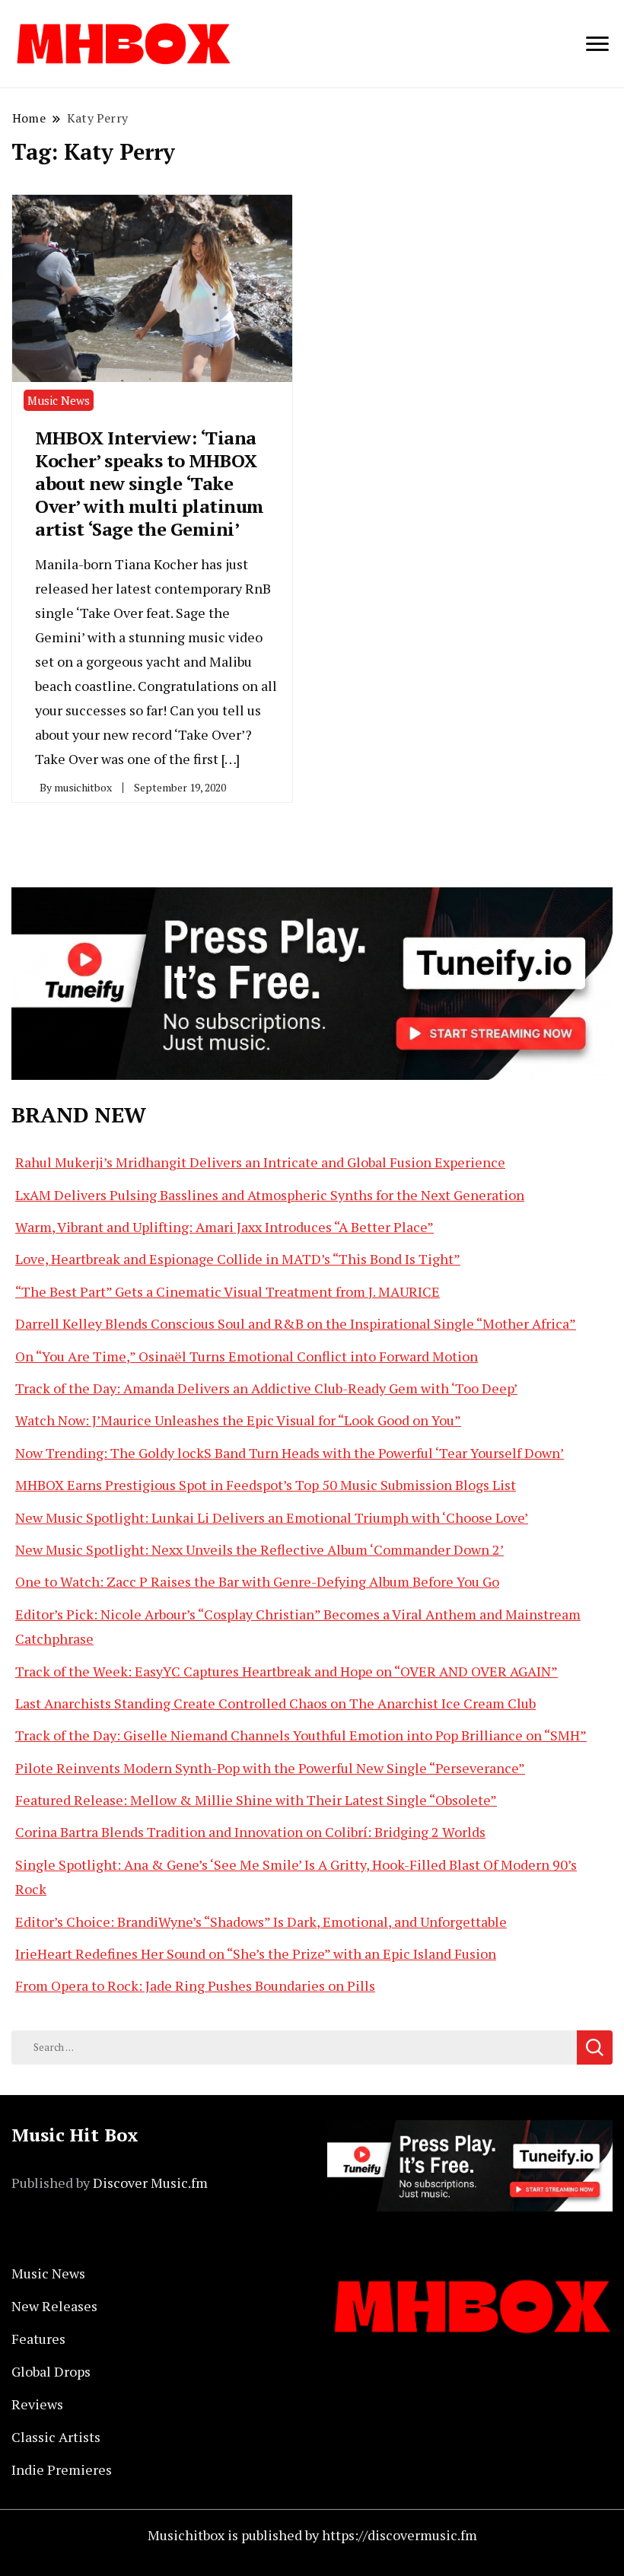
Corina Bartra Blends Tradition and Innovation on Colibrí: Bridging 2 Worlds (250, 1832)
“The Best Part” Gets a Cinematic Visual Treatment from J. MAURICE (228, 1291)
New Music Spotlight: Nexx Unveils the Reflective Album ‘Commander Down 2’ (259, 1549)
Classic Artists (56, 2437)
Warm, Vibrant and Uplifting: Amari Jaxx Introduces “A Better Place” (224, 1227)
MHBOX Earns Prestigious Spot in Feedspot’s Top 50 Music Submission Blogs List (266, 1485)
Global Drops (51, 2371)
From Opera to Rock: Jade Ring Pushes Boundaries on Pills (195, 1985)
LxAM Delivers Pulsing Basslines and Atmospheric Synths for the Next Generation (270, 1195)
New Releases (54, 2306)
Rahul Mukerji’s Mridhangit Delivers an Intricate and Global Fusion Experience (260, 1162)
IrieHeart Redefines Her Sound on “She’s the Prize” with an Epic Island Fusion (256, 1953)
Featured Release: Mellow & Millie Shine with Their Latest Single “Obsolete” (256, 1800)
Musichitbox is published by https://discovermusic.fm (312, 2535)
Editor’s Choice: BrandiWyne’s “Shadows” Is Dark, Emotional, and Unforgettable (261, 1922)
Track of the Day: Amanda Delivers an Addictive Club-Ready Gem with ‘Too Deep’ (266, 1388)
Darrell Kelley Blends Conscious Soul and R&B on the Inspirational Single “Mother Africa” (296, 1323)
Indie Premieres (62, 2469)
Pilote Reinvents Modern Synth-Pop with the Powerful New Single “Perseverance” (270, 1768)
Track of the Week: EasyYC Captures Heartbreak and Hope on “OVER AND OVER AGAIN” (287, 1671)
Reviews (37, 2404)
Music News (59, 400)
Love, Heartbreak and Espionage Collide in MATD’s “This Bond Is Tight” (238, 1259)
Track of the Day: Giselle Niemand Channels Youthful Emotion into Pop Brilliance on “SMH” (301, 1735)
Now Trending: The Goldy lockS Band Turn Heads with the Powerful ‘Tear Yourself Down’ (290, 1453)
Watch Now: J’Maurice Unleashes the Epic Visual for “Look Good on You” (238, 1420)
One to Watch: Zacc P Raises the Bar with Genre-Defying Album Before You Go (257, 1581)
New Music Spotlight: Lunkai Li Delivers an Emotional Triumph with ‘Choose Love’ (272, 1517)
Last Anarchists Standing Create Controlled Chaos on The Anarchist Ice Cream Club (275, 1703)
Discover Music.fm (150, 2183)
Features (38, 2339)
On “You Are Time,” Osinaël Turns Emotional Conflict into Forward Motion (247, 1356)
